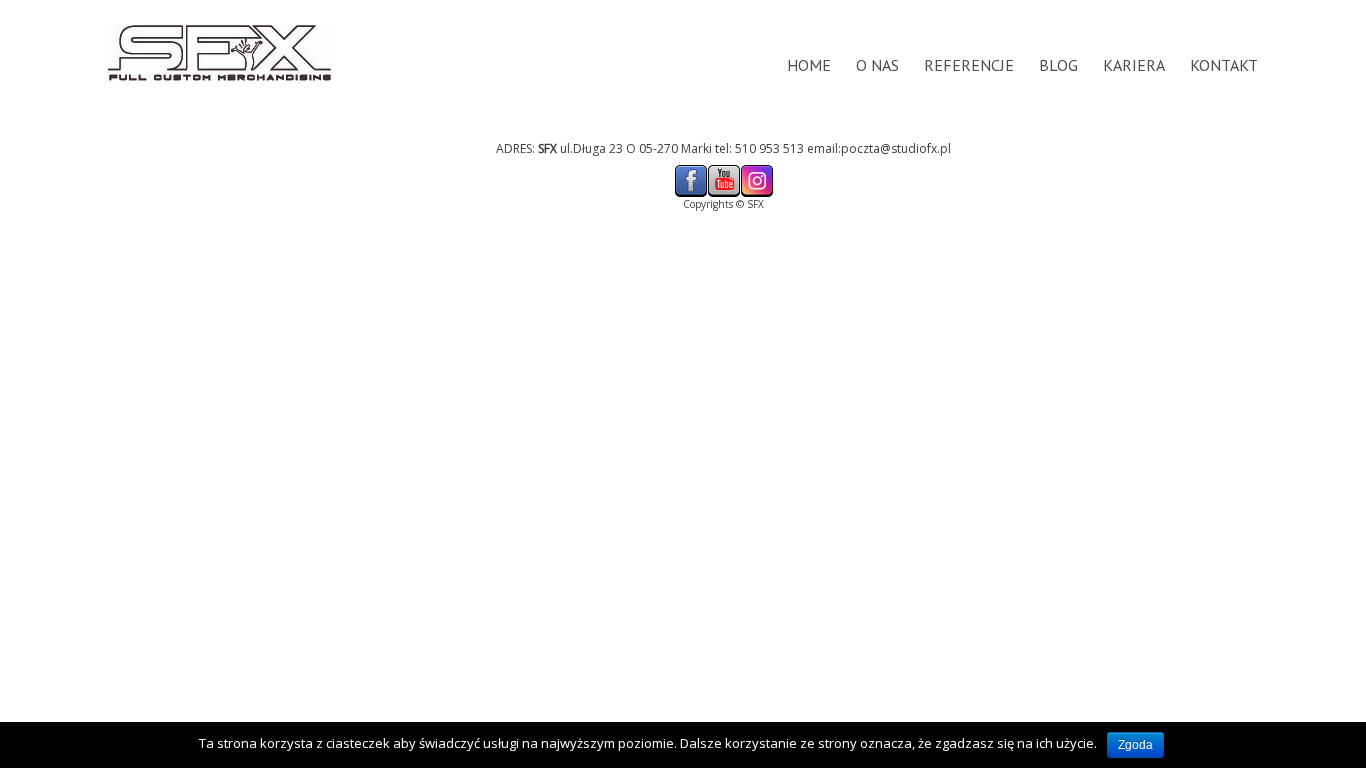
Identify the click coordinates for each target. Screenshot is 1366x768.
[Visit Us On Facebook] (690, 170)
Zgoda (1135, 745)
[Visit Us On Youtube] (723, 170)
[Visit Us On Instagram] (756, 170)
